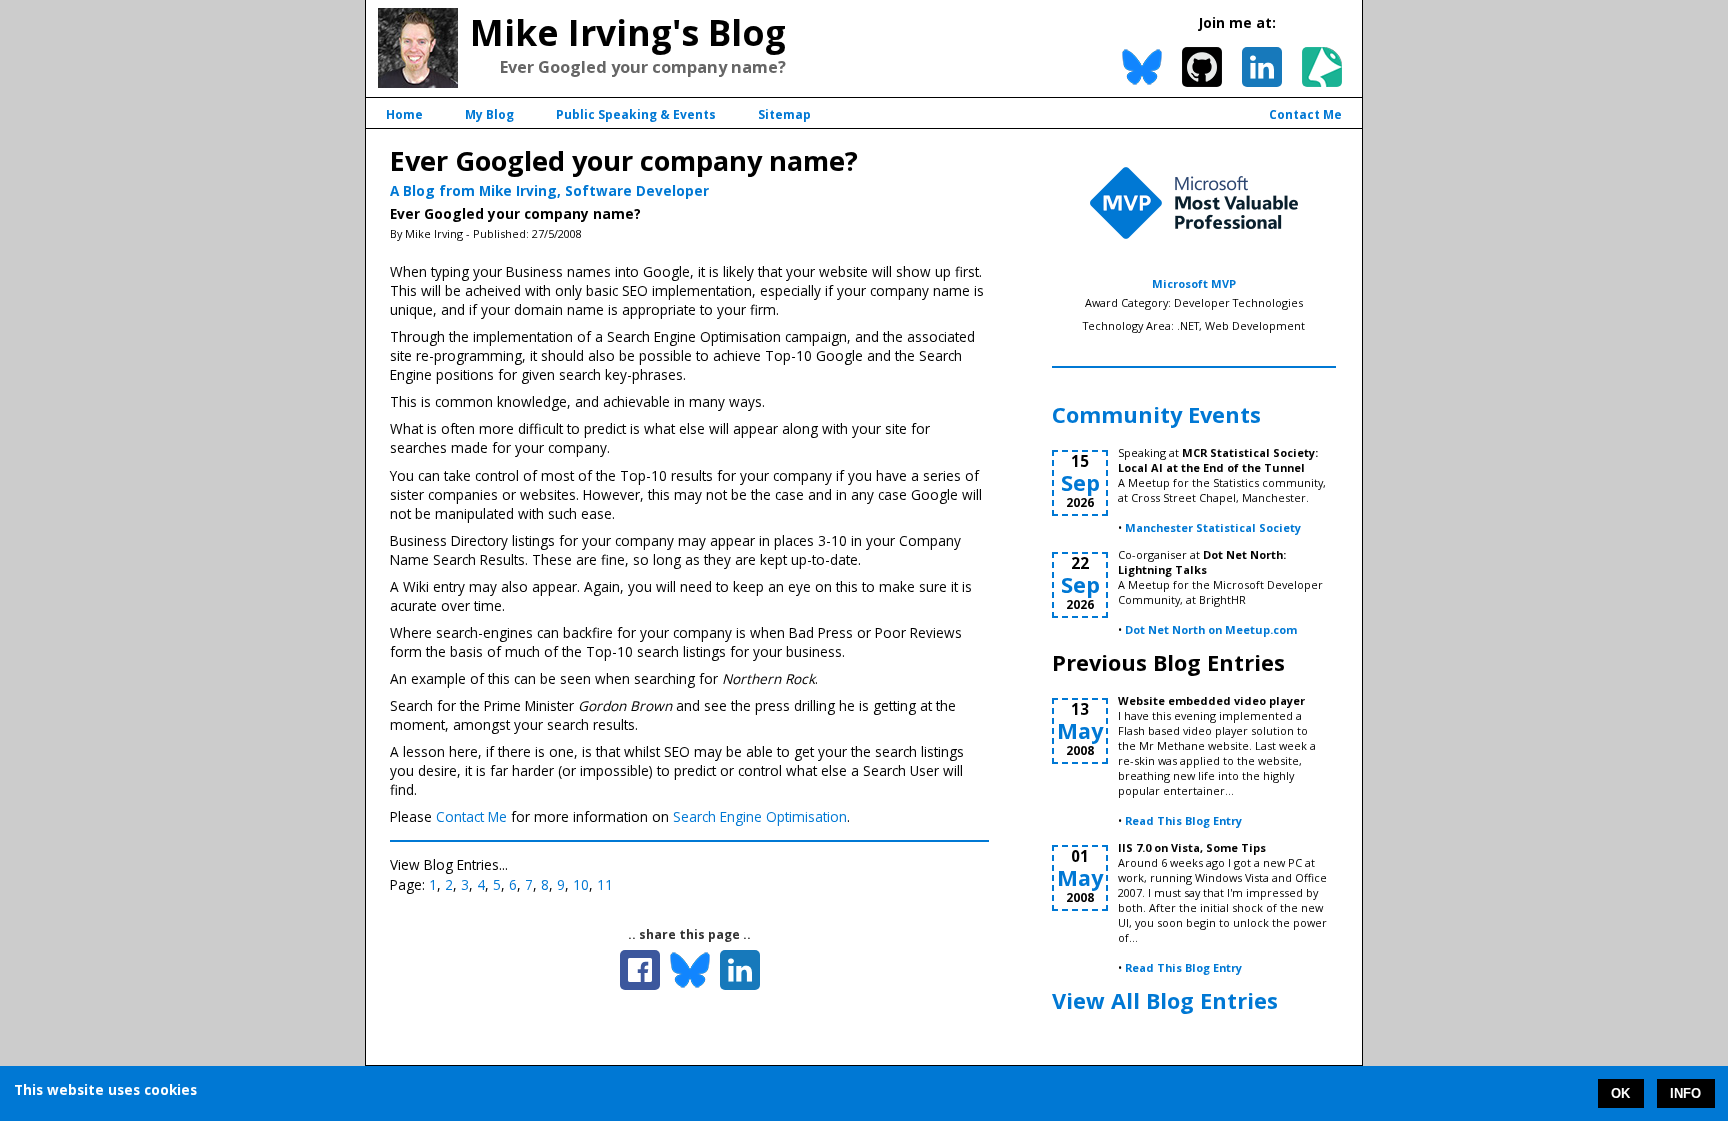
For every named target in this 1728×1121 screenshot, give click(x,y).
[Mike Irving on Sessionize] (1322, 67)
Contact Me (1305, 114)
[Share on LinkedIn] (740, 970)
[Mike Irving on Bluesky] (1142, 67)
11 (605, 884)
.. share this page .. (689, 934)
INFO (1685, 1093)
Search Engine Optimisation (760, 816)
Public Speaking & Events (636, 114)
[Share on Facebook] (640, 970)
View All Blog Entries (1165, 1000)
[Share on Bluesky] (690, 970)
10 (581, 884)
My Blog (489, 114)
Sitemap (784, 114)
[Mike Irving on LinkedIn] (1262, 67)
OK (1620, 1093)
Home (404, 114)
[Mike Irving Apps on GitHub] (1202, 67)
